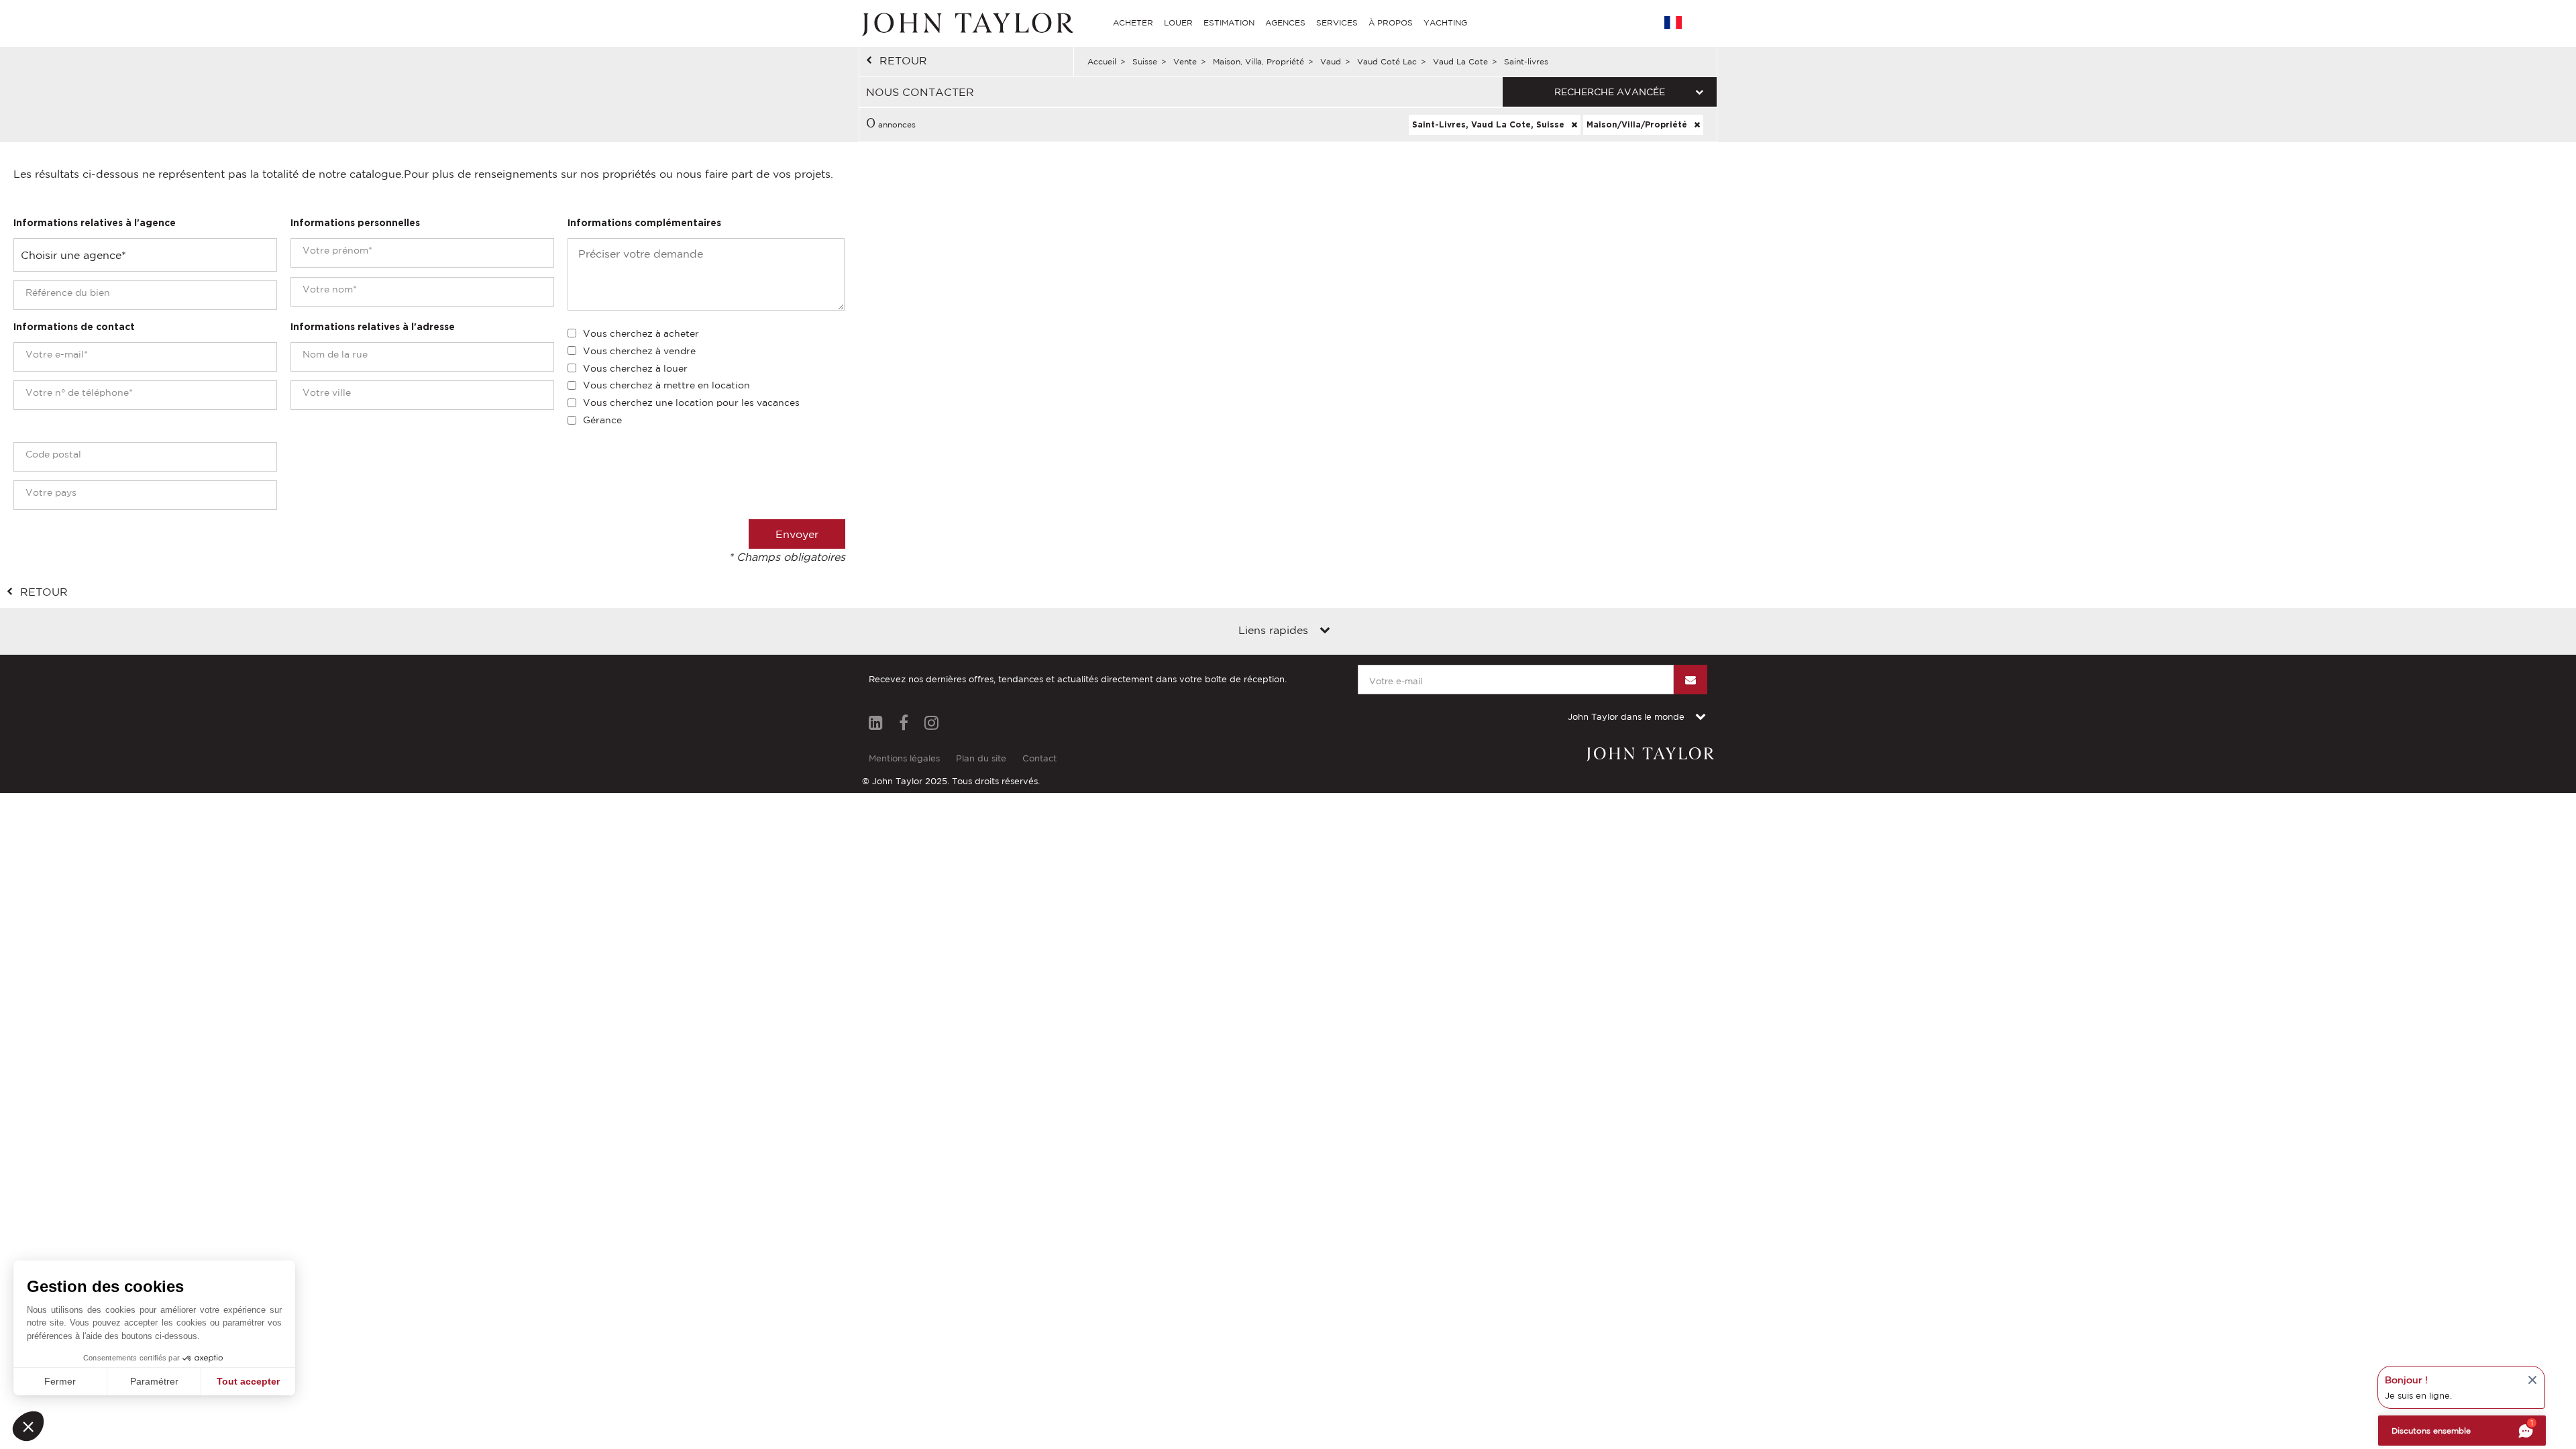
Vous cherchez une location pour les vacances (691, 402)
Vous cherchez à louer (635, 368)
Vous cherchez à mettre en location (666, 385)
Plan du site (981, 758)
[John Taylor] (966, 23)
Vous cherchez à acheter (641, 333)
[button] (28, 1426)
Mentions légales (904, 758)
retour (903, 60)
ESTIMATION (1229, 22)
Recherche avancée (1610, 92)
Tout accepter (248, 1381)
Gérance (602, 420)
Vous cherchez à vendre (639, 351)
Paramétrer (154, 1381)
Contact (1039, 758)
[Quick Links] (1325, 631)
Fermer (60, 1381)
